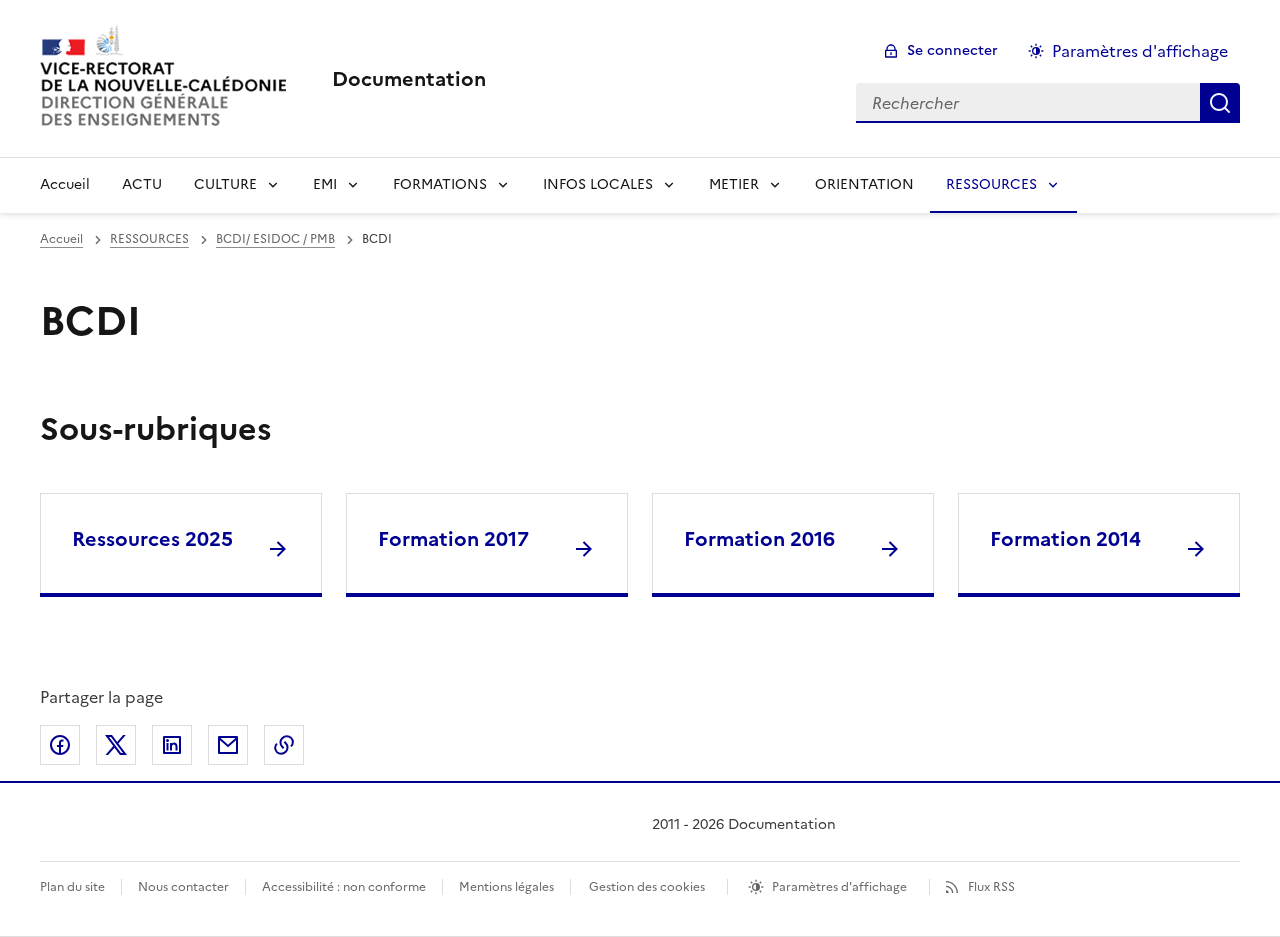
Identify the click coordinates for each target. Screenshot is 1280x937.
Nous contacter (183, 887)
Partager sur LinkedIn (172, 745)
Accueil (65, 184)
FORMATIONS (440, 184)
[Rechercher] (1220, 103)
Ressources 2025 (152, 539)
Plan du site (72, 887)
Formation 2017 (453, 539)
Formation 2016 (759, 539)
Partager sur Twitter (116, 745)
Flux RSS (991, 887)
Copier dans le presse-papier (284, 745)
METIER (734, 184)
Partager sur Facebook (60, 745)
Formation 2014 (1065, 539)
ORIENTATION (864, 184)
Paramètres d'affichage (1140, 51)
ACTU (142, 184)
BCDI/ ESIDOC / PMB (275, 239)
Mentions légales (506, 887)
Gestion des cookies (647, 887)
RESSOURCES (991, 184)
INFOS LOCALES (598, 184)
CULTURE (225, 184)
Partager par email (228, 745)
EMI (325, 184)
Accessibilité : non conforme (344, 887)
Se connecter (952, 50)
